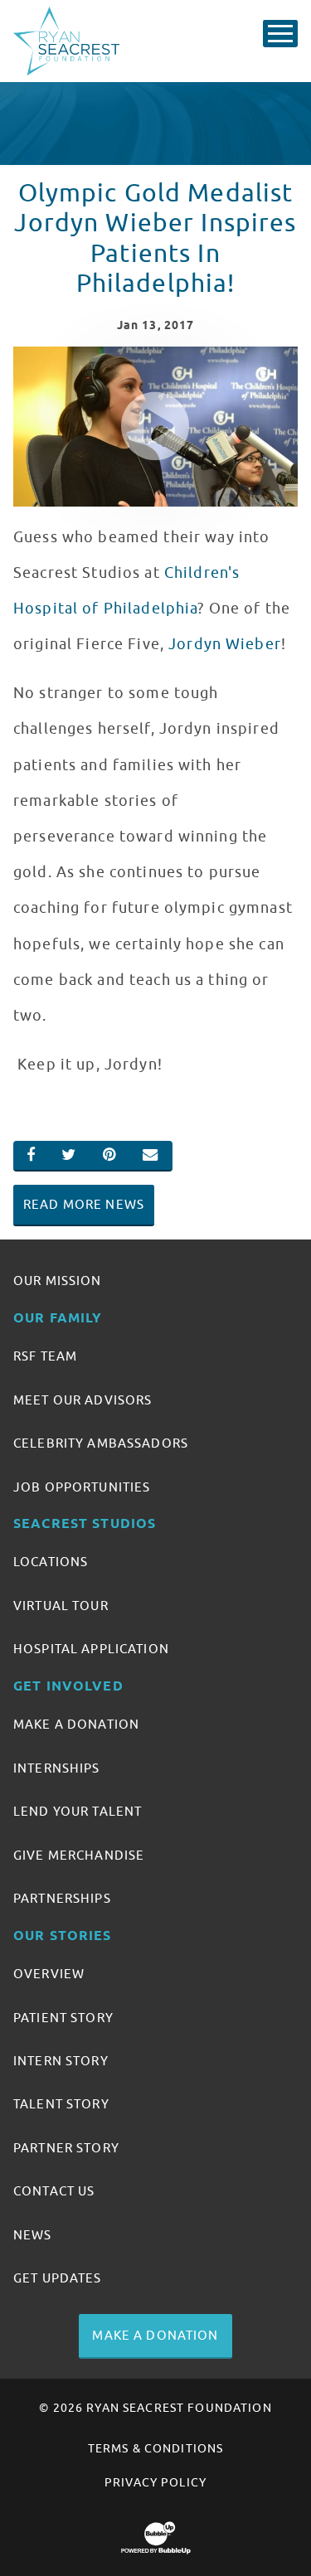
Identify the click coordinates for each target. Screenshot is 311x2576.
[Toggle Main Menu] (280, 34)
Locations (51, 1562)
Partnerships (62, 1899)
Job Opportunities (82, 1487)
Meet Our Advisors (83, 1400)
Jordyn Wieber (225, 644)
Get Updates (58, 2278)
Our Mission (58, 1281)
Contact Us (54, 2191)
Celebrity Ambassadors (101, 1443)
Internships (57, 1768)
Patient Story (63, 2018)
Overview (49, 1974)
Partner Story (66, 2148)
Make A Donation (76, 1725)
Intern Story (61, 2061)
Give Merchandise (79, 1856)
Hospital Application (91, 1649)
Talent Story (61, 2104)
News (33, 2235)
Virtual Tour (61, 1606)
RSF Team (45, 1356)
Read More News (84, 1205)
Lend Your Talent (78, 1812)
